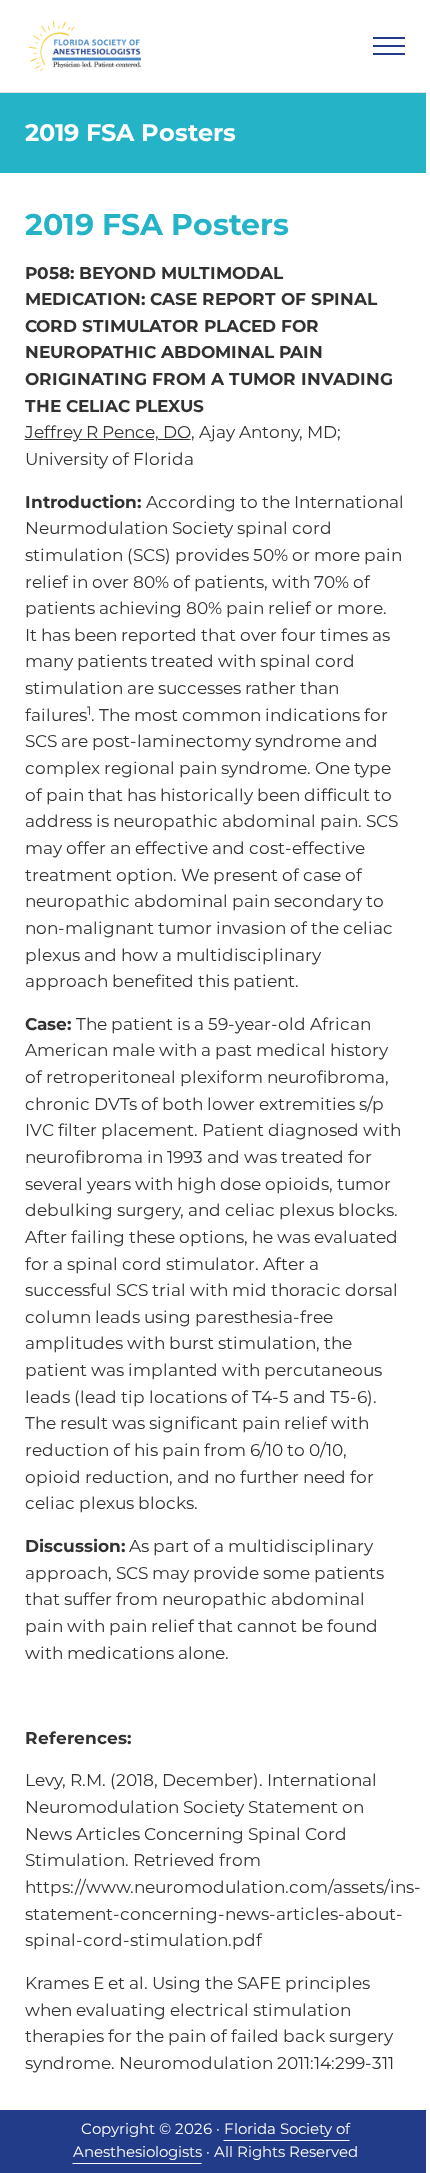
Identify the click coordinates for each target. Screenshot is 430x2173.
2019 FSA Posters (157, 224)
